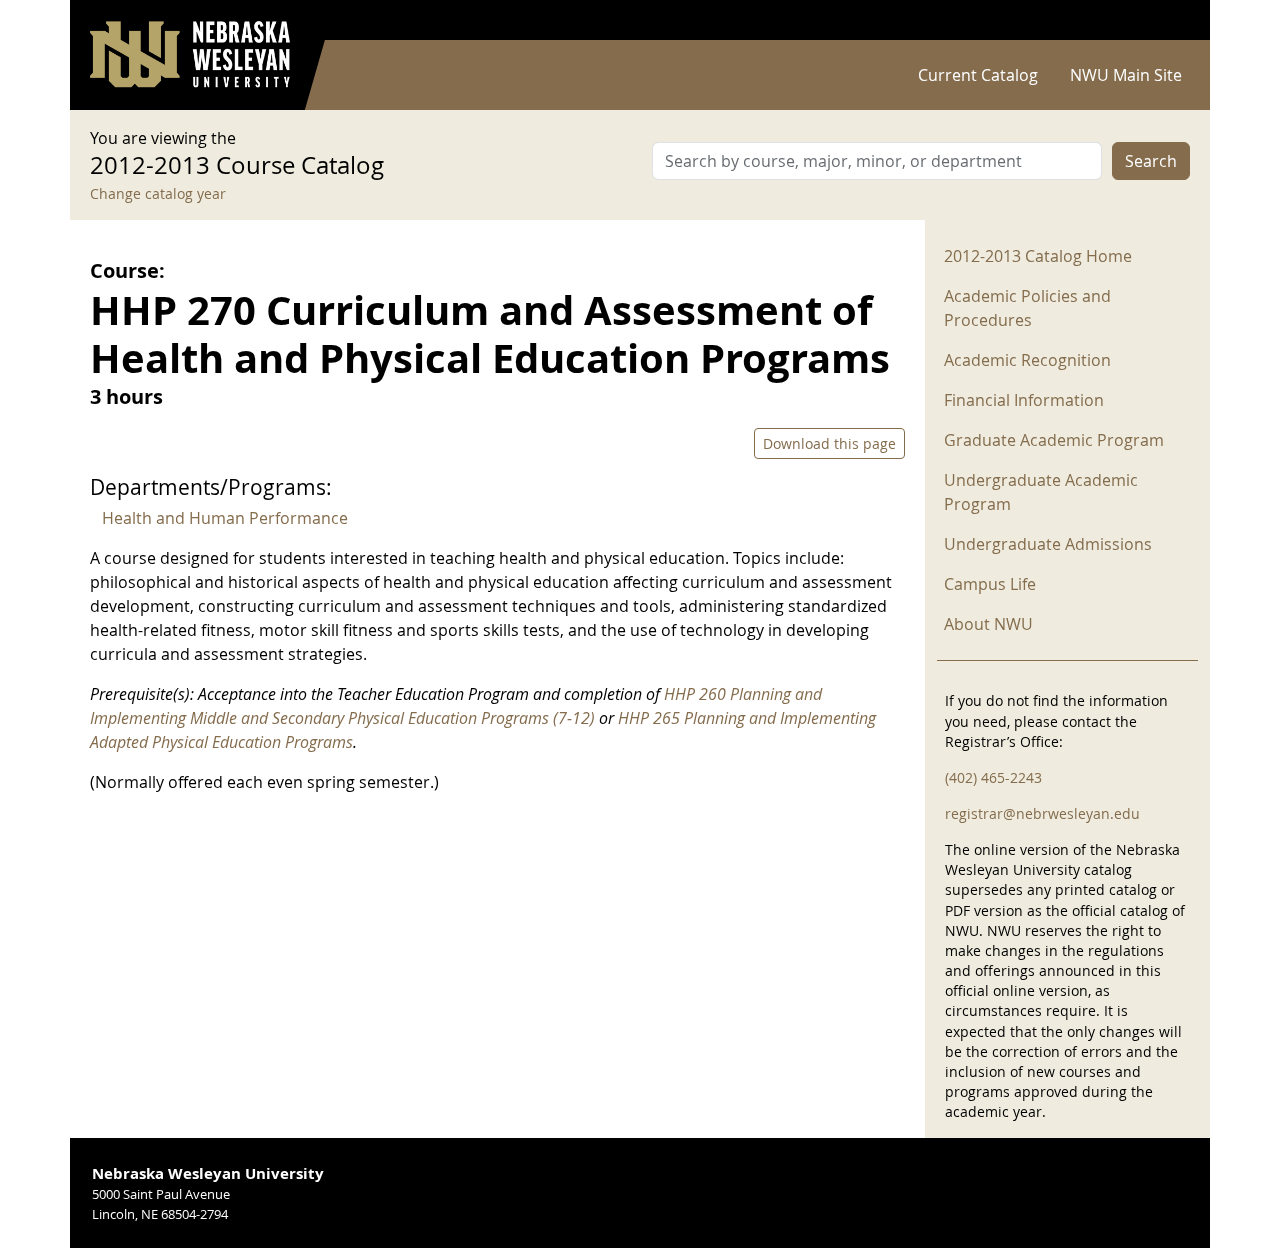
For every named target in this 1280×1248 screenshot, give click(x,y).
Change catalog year (158, 193)
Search (1151, 161)
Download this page (829, 443)
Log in (1164, 20)
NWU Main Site (1126, 75)
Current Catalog (978, 75)
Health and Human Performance (225, 518)
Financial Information (1024, 400)
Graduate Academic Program (1054, 440)
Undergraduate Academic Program (1041, 492)
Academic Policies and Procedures (1027, 308)
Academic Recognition (1027, 360)
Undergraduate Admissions (1048, 544)
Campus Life (990, 584)
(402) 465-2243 (993, 777)
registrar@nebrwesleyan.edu (1042, 813)
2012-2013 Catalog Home (1038, 256)
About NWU (988, 624)
